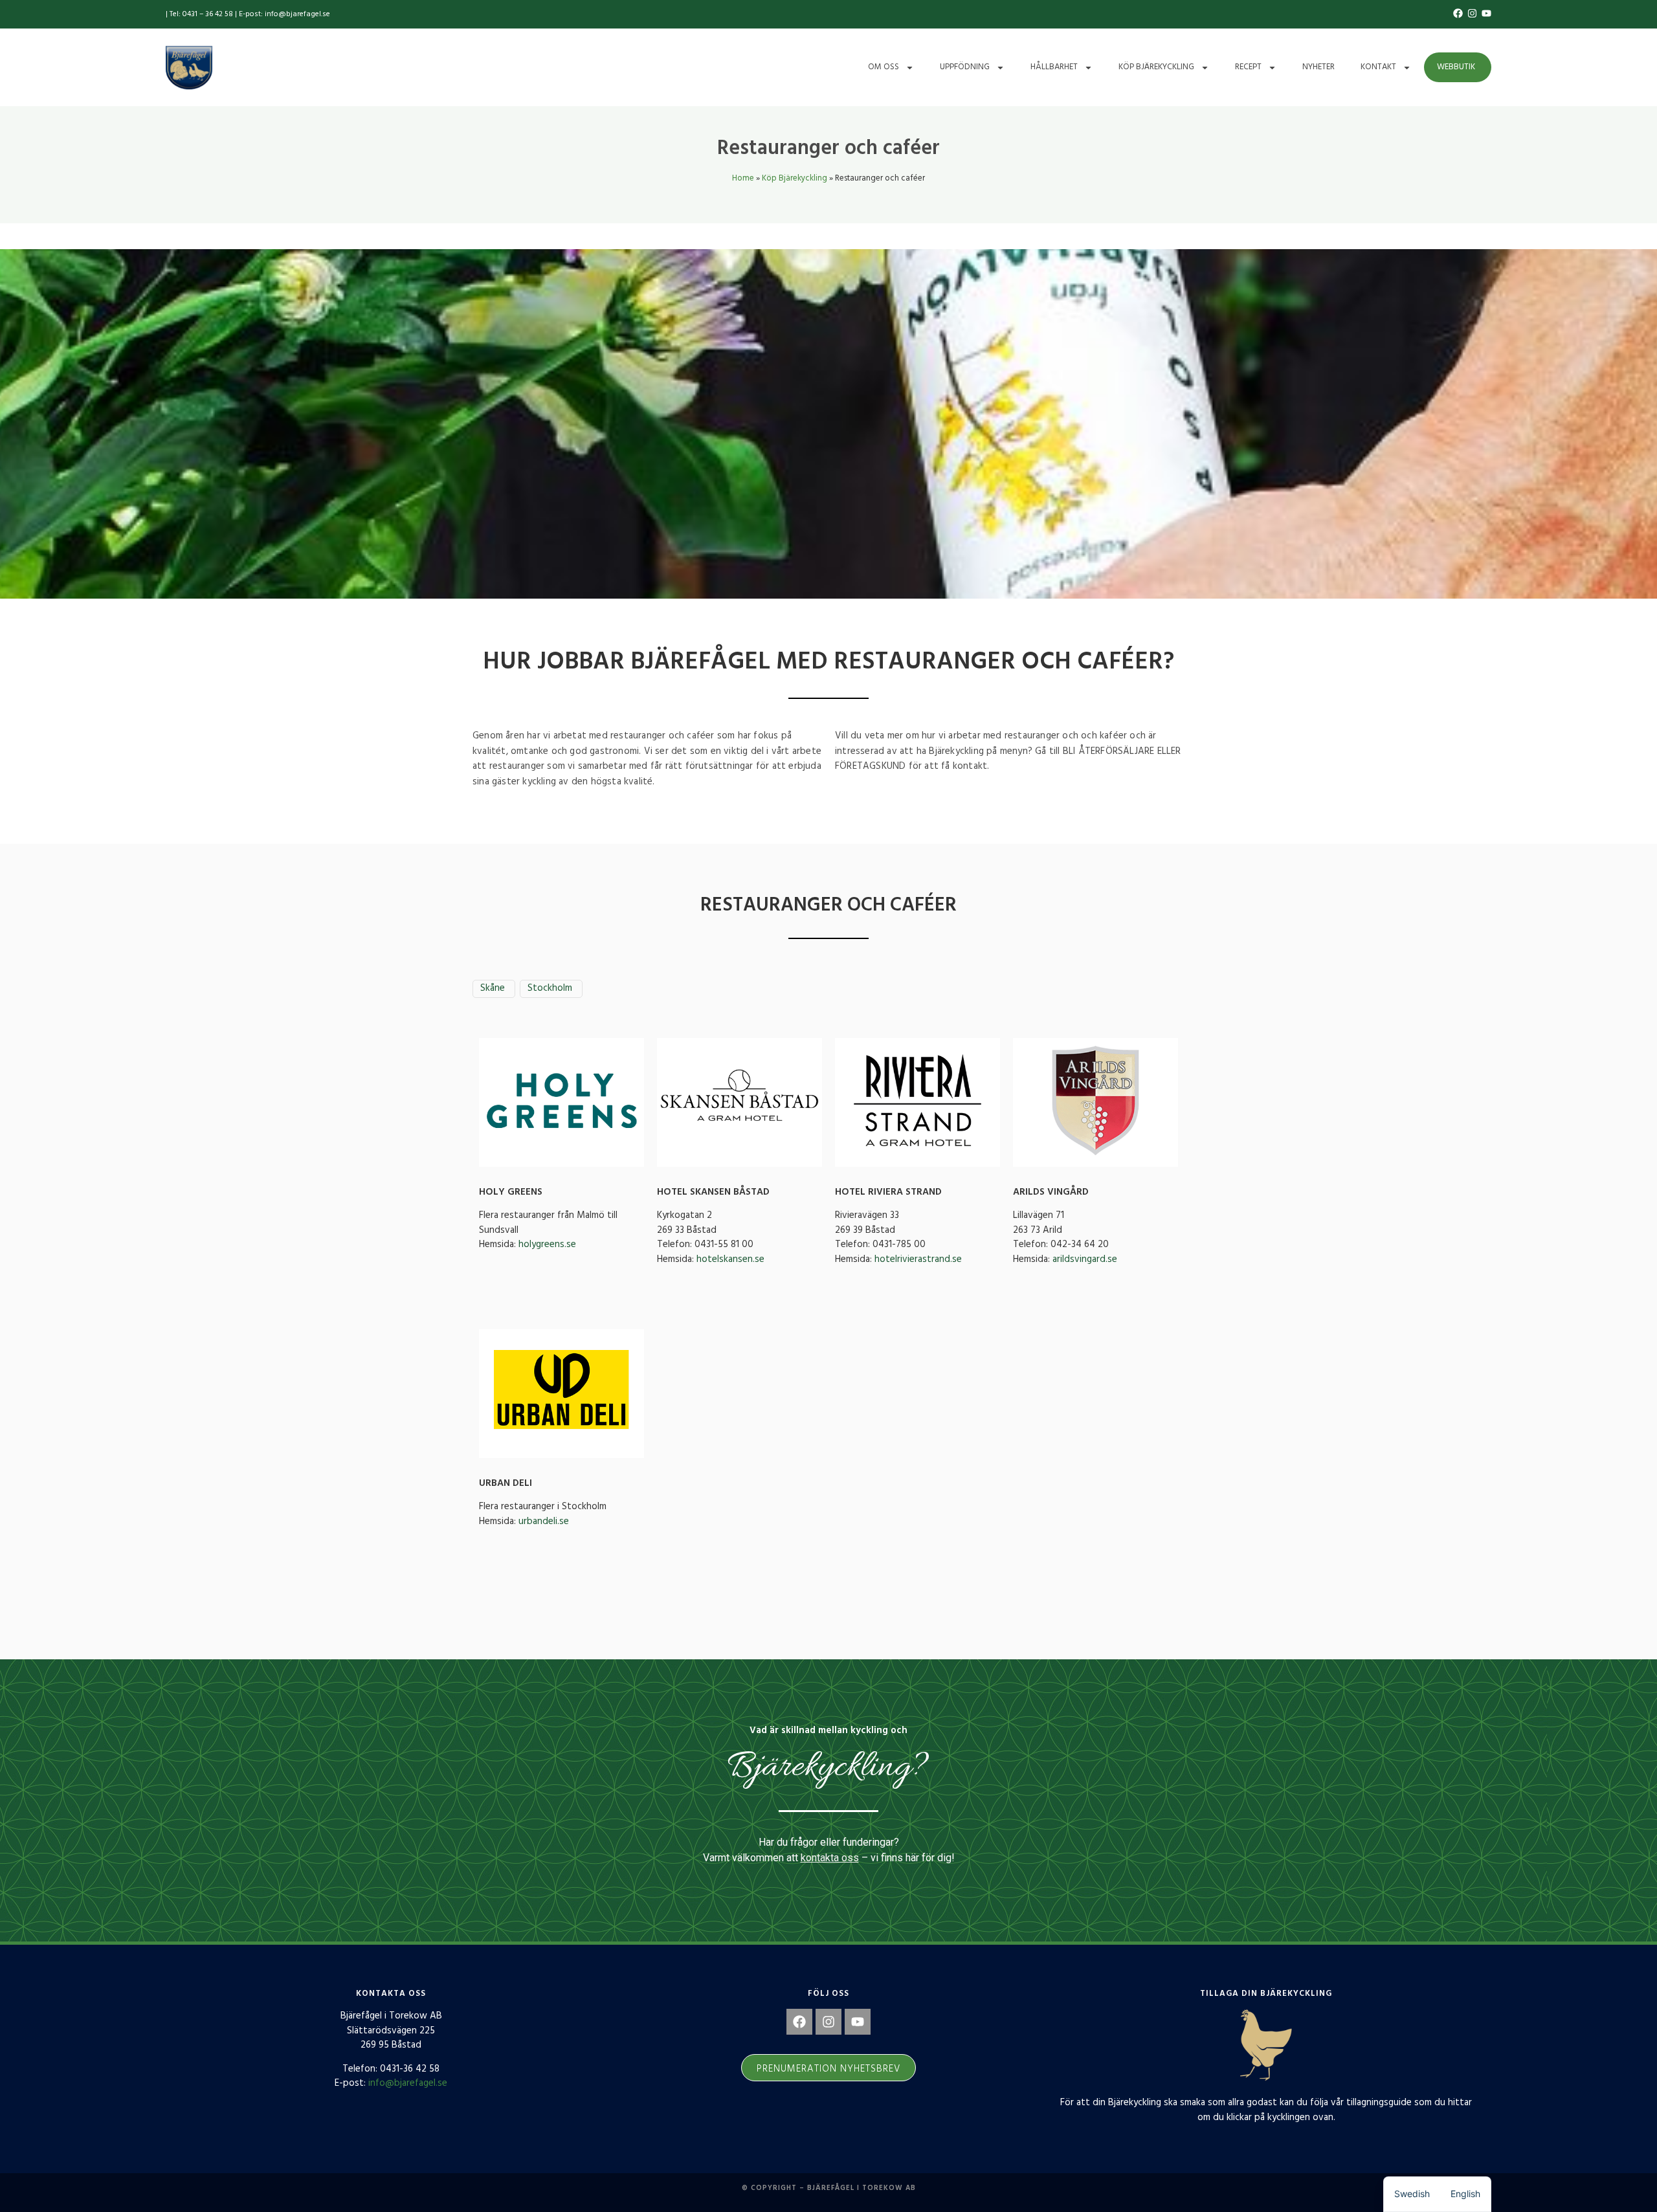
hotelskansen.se (730, 1259)
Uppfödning (965, 67)
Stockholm (550, 989)
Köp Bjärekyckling (1156, 67)
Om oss (884, 67)
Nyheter (1318, 67)
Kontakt (1378, 67)
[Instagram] (828, 2022)
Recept (1248, 67)
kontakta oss (830, 1858)
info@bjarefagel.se (408, 2083)
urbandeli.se (544, 1521)
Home (743, 178)
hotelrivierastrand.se (918, 1259)
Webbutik (1456, 67)
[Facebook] (799, 2022)
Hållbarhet (1054, 67)
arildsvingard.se (1085, 1259)
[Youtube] (858, 2022)
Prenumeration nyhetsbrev (828, 2069)
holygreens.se (547, 1244)
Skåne (493, 989)
